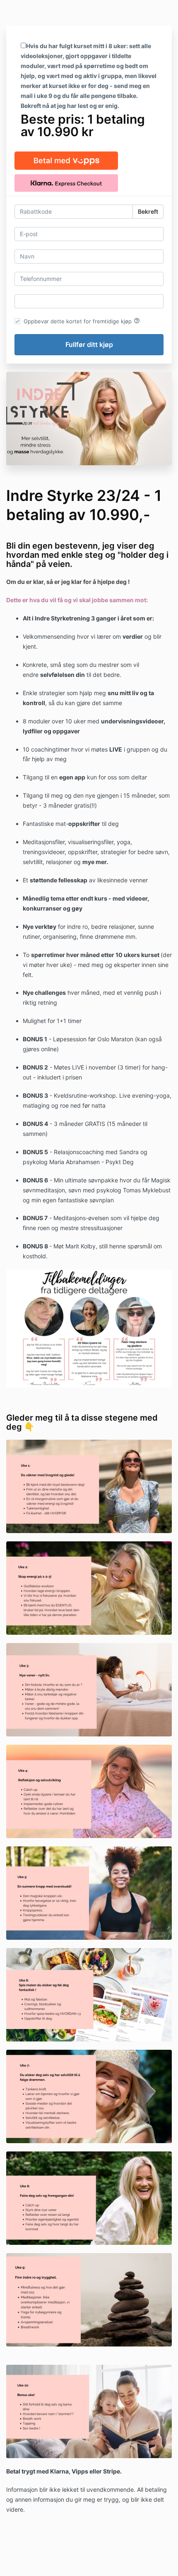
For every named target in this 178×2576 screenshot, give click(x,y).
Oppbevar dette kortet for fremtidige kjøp (82, 321)
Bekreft (148, 211)
